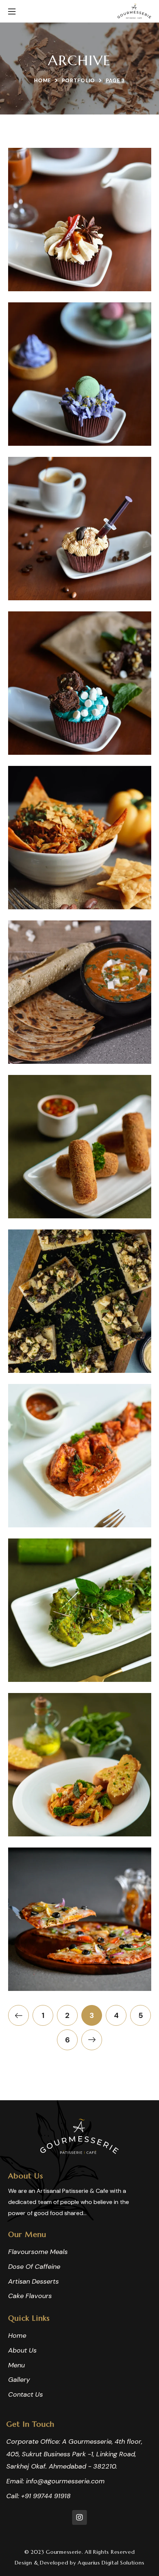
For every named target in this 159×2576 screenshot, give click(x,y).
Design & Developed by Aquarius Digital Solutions (80, 2563)
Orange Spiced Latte (79, 265)
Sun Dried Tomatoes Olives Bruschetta (80, 1339)
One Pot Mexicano (80, 883)
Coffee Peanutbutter (80, 574)
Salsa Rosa (80, 1810)
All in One (80, 1964)
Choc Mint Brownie (79, 728)
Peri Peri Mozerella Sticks (80, 1184)
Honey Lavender (79, 419)
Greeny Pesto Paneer (79, 1655)
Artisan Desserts (79, 279)
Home (43, 80)
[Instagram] (79, 2517)
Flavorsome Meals (79, 897)
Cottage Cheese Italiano (80, 1501)
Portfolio (78, 80)
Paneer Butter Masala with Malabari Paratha (79, 1030)
